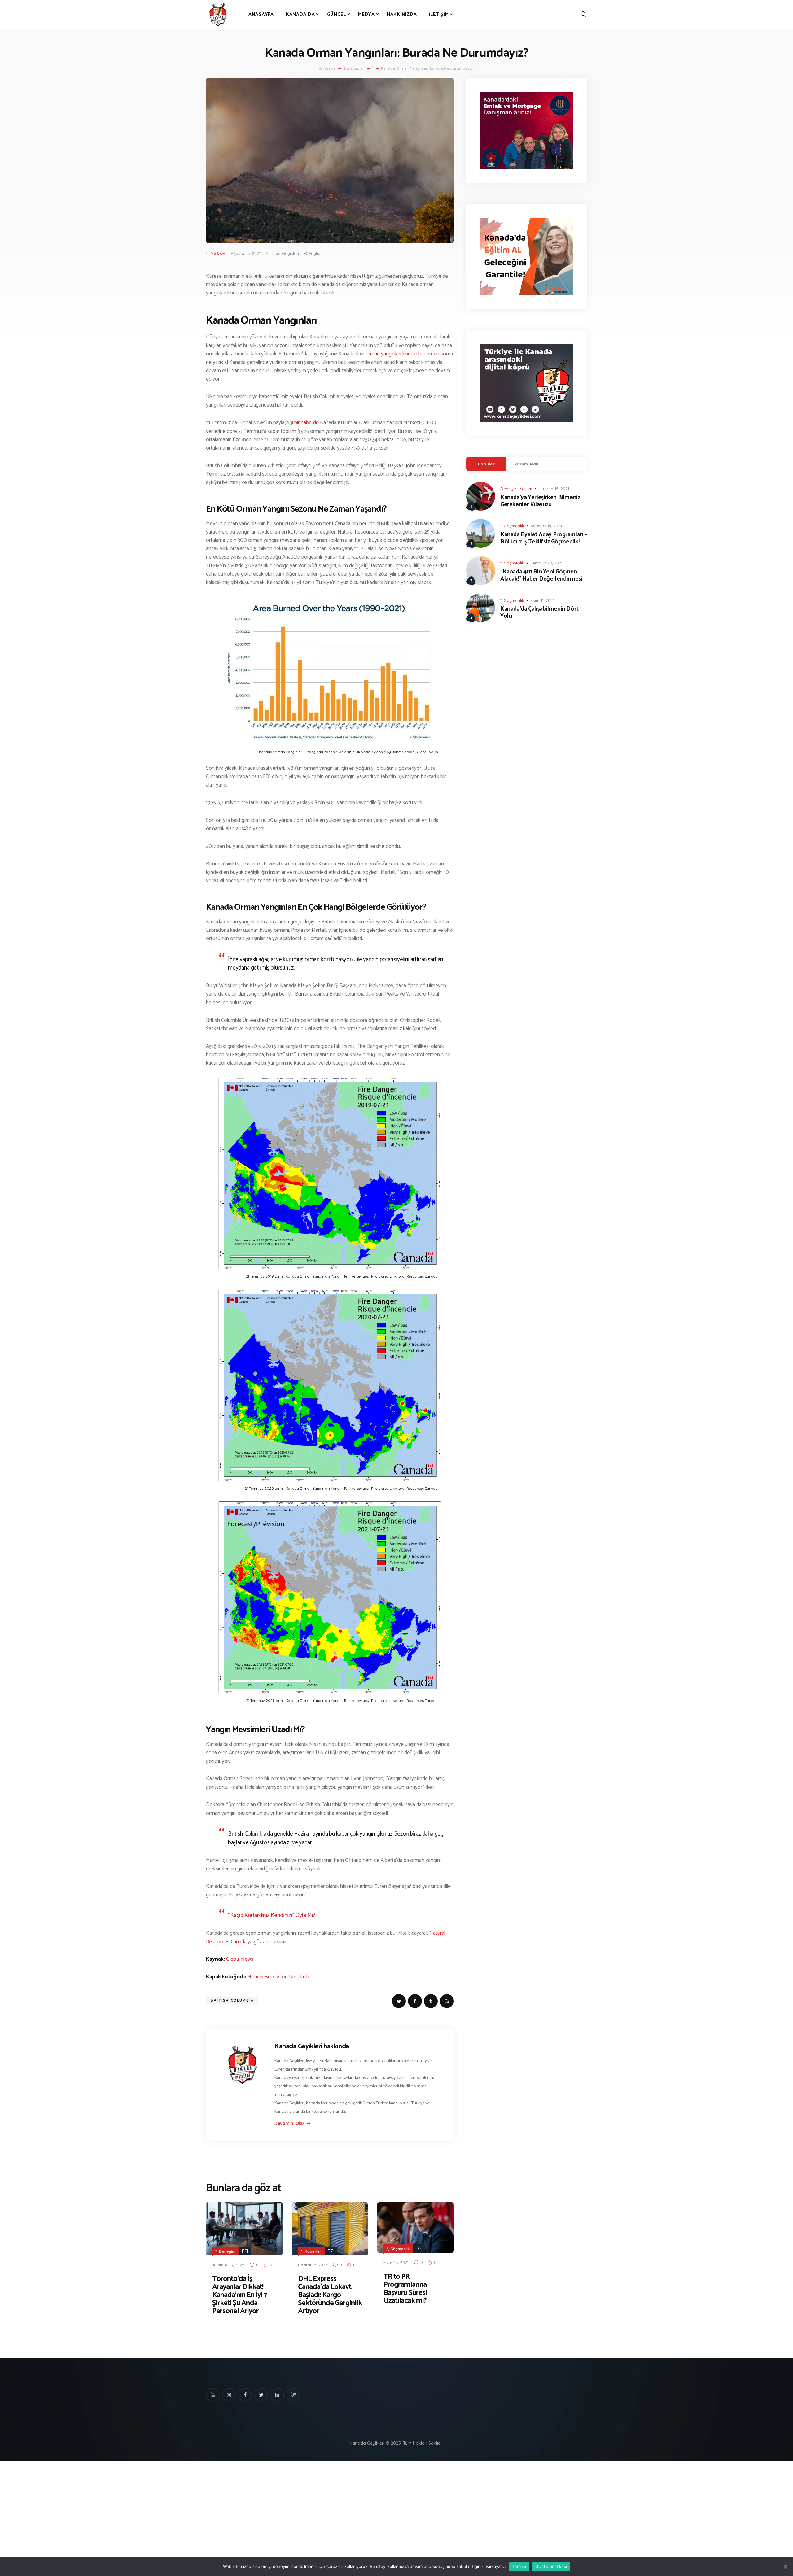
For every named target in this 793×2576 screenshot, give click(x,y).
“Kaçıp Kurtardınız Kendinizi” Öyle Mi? (272, 1915)
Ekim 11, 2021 (542, 600)
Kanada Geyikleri (282, 253)
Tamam (519, 2566)
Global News (240, 1959)
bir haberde (307, 423)
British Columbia (232, 2000)
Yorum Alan (527, 464)
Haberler (313, 2251)
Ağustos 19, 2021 (546, 526)
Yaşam (219, 254)
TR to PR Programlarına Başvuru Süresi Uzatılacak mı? (405, 2289)
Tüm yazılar (354, 69)
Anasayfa (327, 69)
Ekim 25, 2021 (396, 2262)
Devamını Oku (289, 2123)
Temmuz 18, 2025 (228, 2265)
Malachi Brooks (264, 1977)
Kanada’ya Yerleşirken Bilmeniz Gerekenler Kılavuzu (540, 501)
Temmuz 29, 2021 (547, 563)
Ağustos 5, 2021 (246, 253)
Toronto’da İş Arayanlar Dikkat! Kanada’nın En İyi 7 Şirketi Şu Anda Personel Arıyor (239, 2295)
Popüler (486, 464)
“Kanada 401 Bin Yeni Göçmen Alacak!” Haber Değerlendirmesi (541, 576)
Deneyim (227, 2251)
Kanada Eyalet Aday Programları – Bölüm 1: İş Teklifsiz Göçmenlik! (544, 538)
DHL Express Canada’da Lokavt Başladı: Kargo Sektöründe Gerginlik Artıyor (330, 2295)
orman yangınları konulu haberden (402, 354)
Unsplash (299, 1977)
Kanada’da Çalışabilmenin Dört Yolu (539, 613)
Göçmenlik (400, 2249)
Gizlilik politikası (551, 2566)
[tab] (486, 464)
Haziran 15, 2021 (554, 489)
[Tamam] (785, 2567)
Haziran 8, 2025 (313, 2265)
